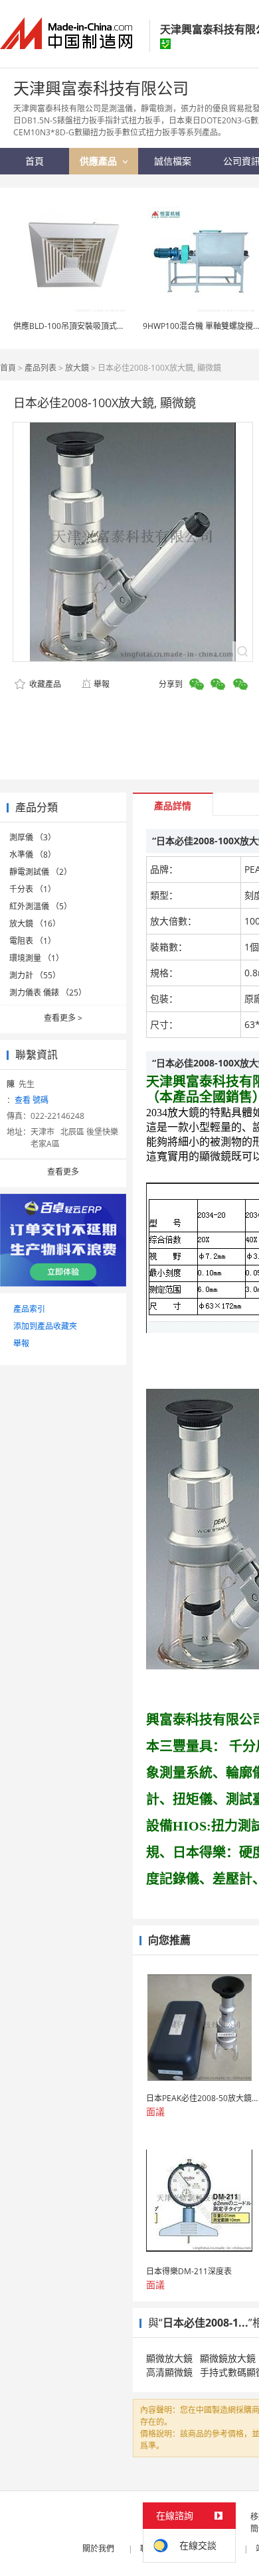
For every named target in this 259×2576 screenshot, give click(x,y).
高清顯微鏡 (169, 2372)
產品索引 (29, 1309)
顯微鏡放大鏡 (228, 2358)
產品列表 (41, 368)
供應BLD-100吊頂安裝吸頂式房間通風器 (85, 326)
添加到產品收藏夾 (45, 1326)
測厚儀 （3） (33, 837)
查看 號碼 (32, 1100)
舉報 (102, 684)
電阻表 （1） (33, 941)
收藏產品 (44, 684)
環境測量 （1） (37, 958)
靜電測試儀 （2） (41, 872)
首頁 (8, 368)
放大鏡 (77, 368)
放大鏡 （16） (35, 924)
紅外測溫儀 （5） (41, 906)
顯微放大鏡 (169, 2358)
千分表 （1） (33, 889)
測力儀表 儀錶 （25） (48, 993)
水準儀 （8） (33, 855)
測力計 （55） (35, 975)
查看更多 (63, 1018)
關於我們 (98, 2548)
